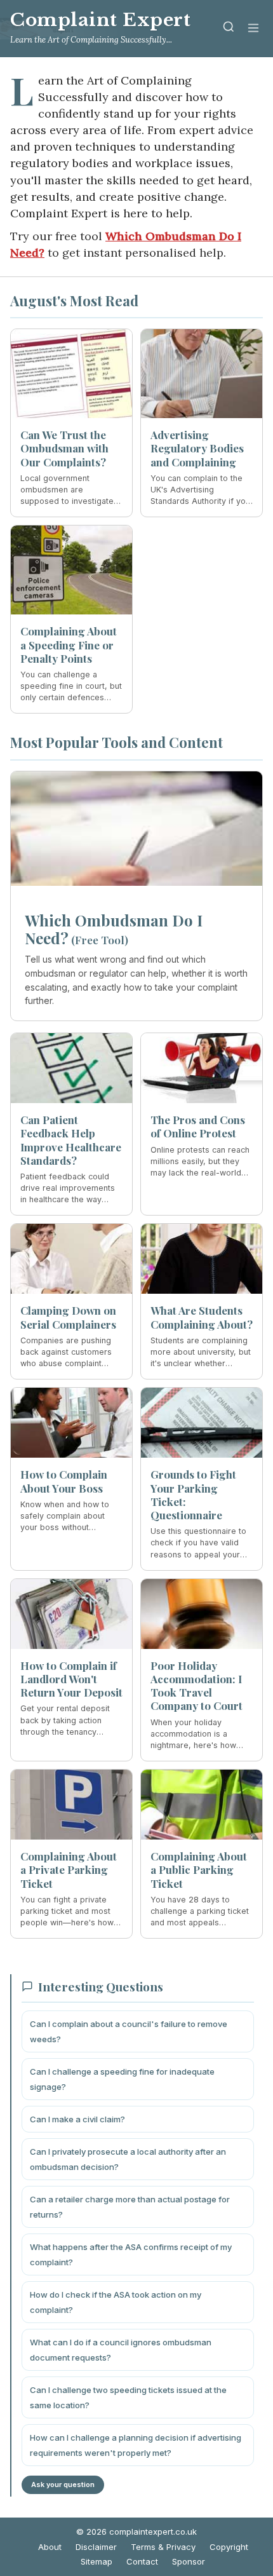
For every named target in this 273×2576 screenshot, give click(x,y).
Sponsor (189, 2561)
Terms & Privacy (163, 2547)
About (50, 2547)
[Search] (229, 29)
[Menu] (253, 29)
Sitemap (97, 2561)
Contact (142, 2561)
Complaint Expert (101, 20)
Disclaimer (96, 2547)
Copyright (229, 2547)
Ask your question (63, 2484)
